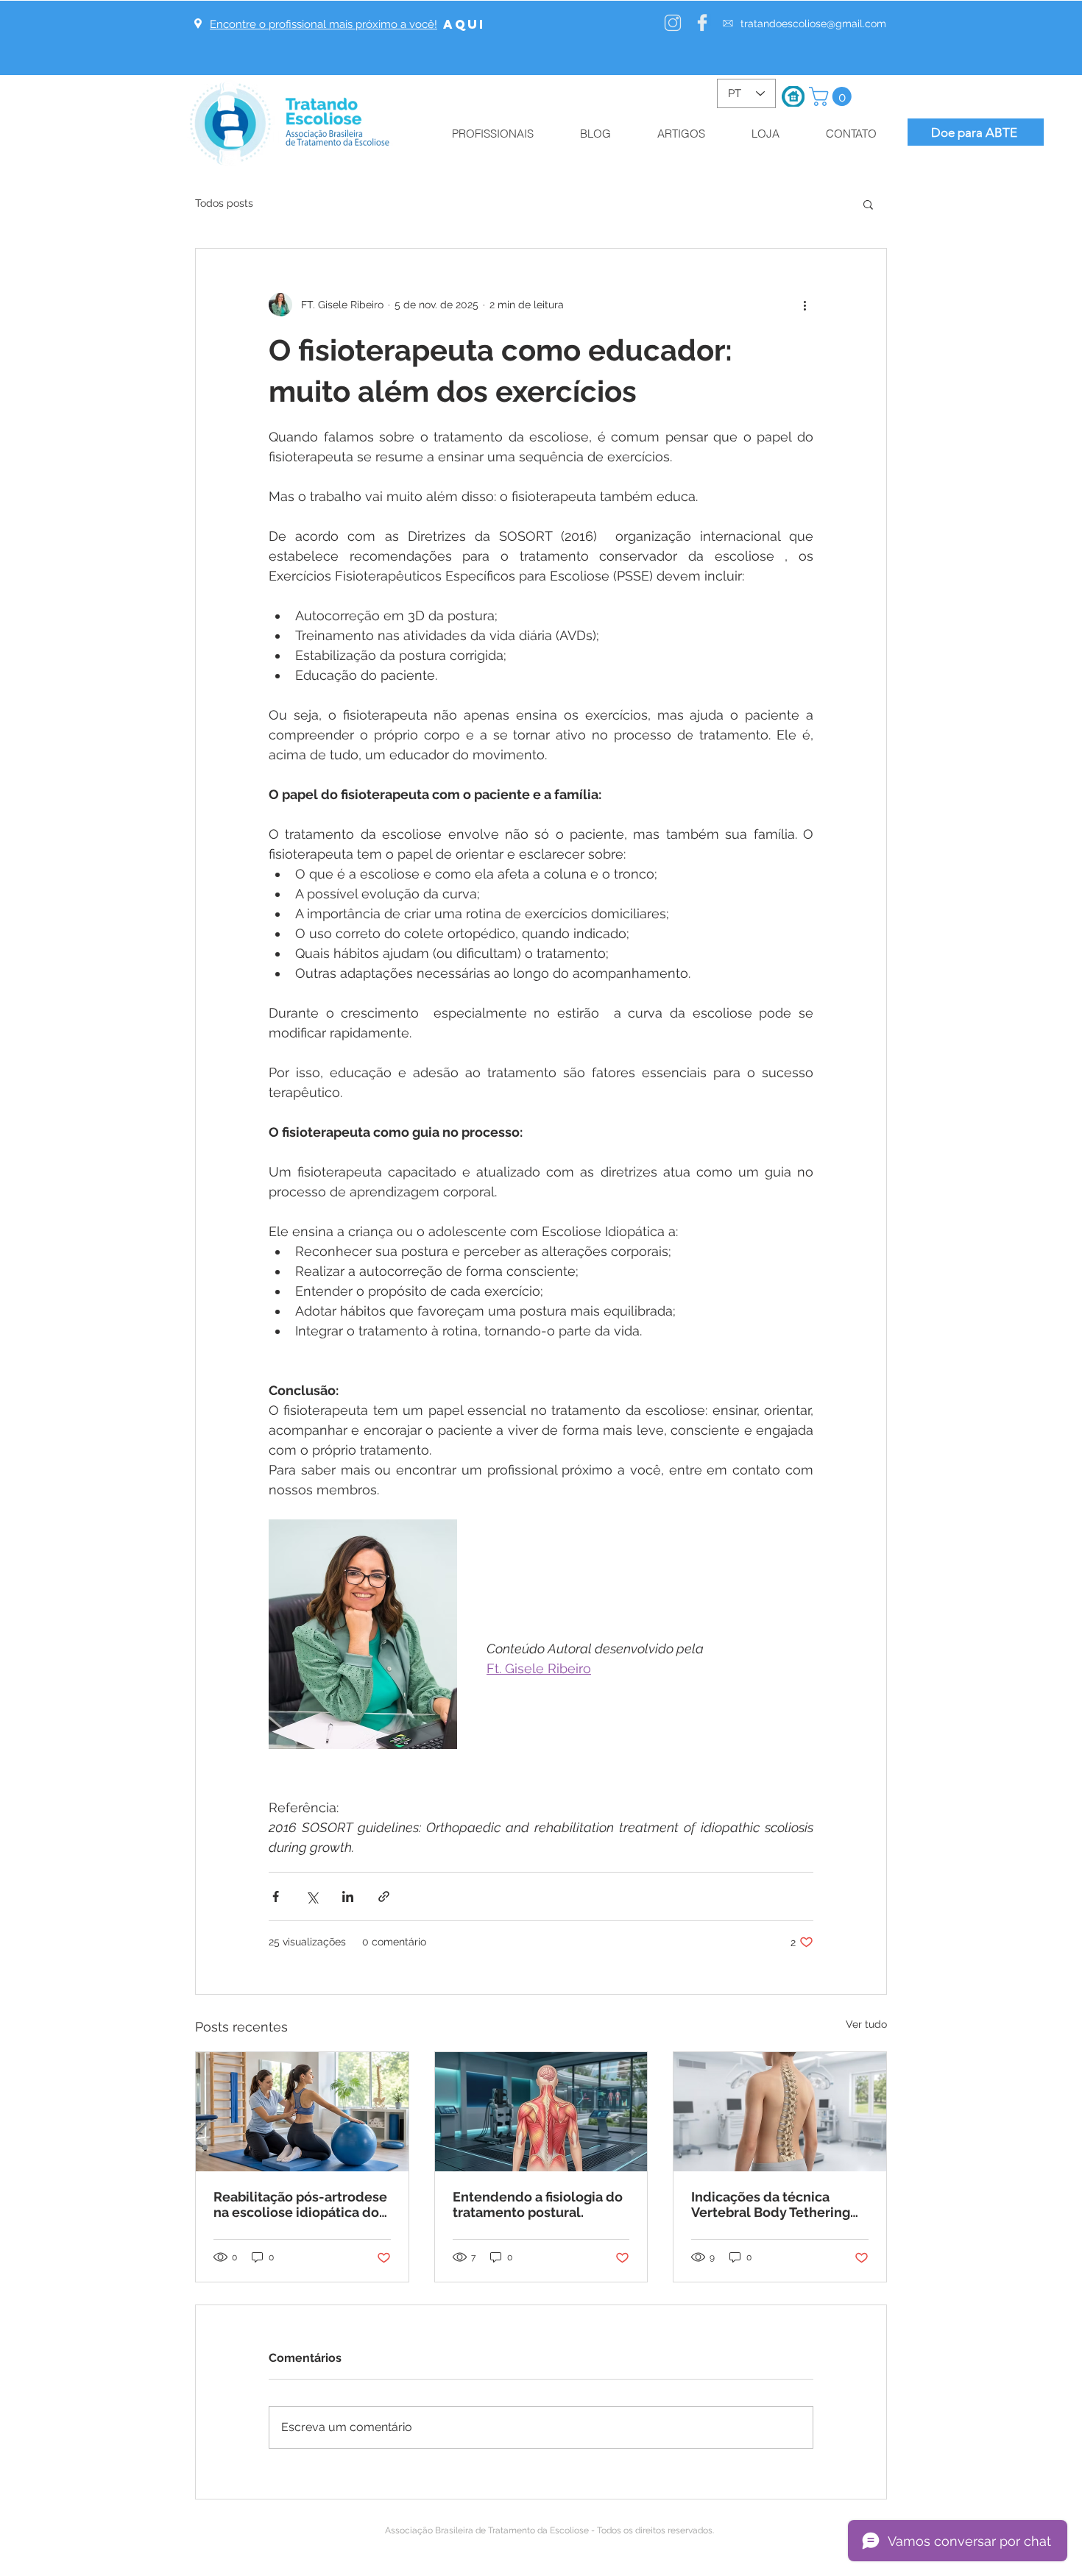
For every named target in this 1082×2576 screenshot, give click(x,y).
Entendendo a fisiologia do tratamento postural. (538, 2204)
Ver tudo (866, 2024)
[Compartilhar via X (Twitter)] (312, 1896)
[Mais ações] (805, 305)
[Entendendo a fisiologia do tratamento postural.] (541, 2112)
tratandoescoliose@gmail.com (813, 24)
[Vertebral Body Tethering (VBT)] (780, 2112)
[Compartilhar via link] (384, 1896)
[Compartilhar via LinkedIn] (348, 1896)
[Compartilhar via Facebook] (276, 1896)
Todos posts (224, 203)
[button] (832, 96)
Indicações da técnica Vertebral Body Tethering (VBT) (771, 2204)
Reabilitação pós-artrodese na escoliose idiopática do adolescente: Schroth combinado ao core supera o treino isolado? (300, 2204)
